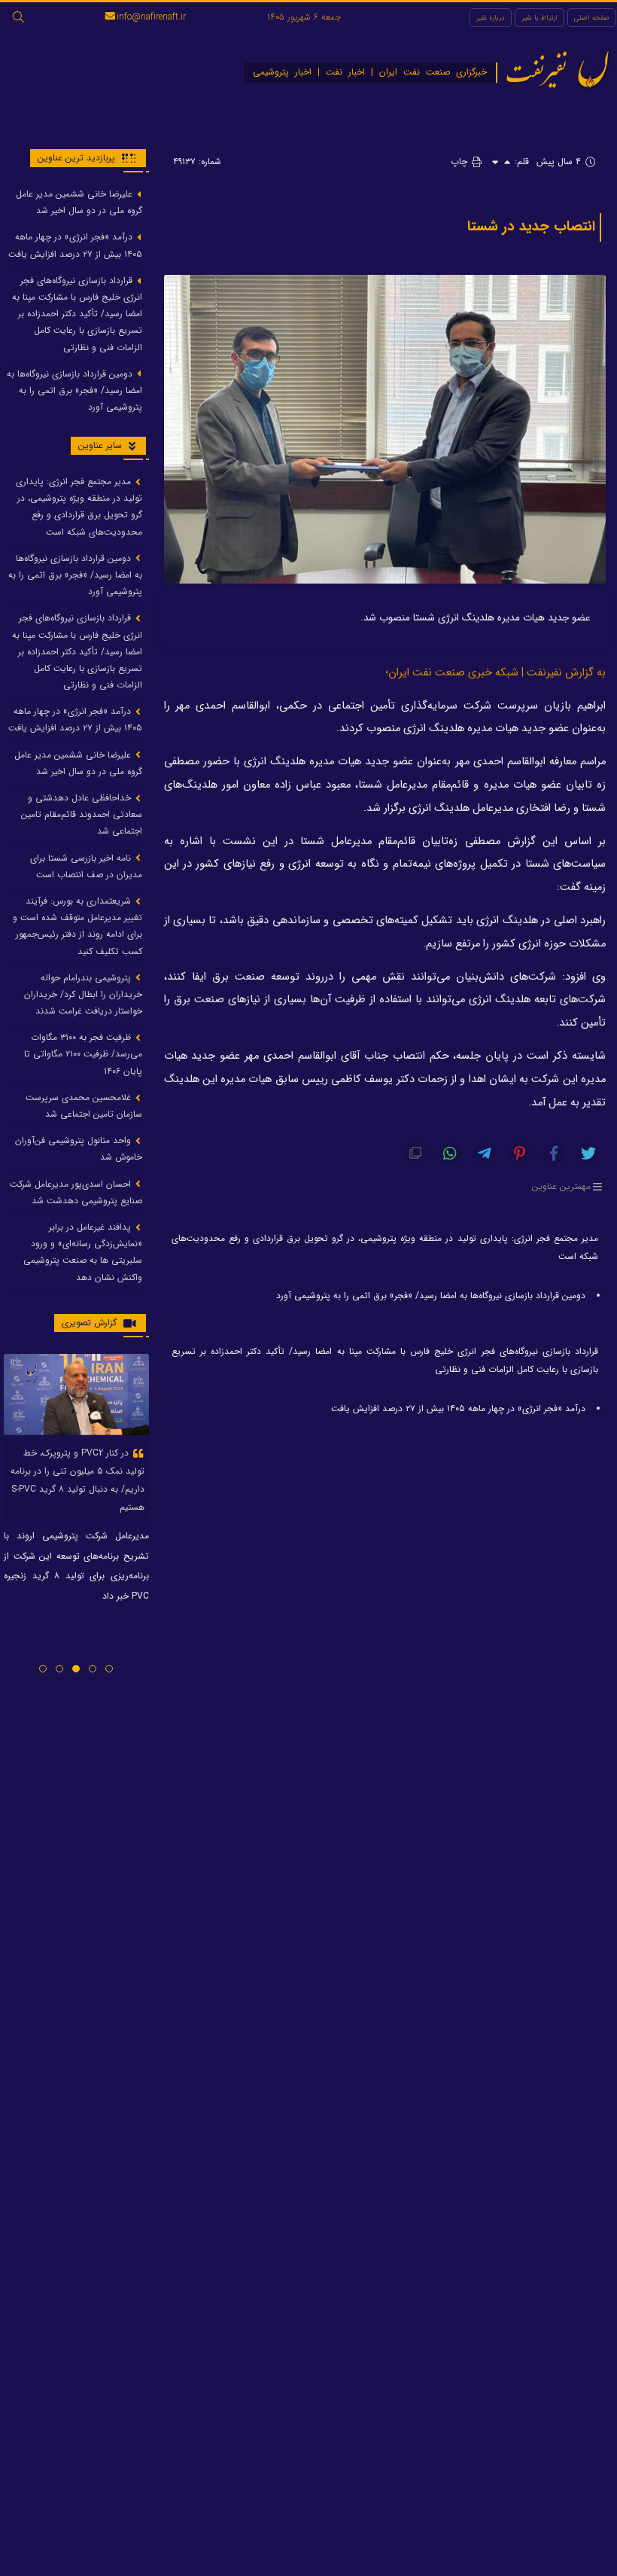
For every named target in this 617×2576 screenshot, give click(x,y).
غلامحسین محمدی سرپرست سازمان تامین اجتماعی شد (84, 1106)
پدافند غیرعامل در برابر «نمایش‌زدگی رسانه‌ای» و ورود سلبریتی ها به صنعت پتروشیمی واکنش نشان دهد (83, 1252)
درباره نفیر (491, 18)
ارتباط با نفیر (539, 18)
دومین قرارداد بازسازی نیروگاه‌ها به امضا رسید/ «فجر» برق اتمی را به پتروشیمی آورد (431, 1296)
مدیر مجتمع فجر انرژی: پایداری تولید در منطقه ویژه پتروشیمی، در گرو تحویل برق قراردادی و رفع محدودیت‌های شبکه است (385, 1247)
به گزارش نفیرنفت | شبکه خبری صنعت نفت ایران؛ (495, 673)
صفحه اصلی (592, 18)
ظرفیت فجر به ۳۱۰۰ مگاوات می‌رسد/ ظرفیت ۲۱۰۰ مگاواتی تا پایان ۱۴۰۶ (83, 1054)
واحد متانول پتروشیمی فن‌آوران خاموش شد (79, 1149)
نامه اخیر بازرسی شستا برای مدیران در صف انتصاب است (86, 866)
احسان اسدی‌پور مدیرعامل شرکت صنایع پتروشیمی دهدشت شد (76, 1192)
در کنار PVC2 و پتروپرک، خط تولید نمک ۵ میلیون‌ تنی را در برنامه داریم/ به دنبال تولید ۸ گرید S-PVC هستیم (78, 1480)
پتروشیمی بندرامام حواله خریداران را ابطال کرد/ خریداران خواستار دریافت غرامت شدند (83, 994)
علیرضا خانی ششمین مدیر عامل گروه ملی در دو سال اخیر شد (79, 202)
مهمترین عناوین (561, 1187)
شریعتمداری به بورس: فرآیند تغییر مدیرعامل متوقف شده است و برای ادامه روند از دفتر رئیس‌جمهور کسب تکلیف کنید (78, 926)
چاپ (460, 162)
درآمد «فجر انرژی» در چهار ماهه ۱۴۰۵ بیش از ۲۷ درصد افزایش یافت (458, 1408)
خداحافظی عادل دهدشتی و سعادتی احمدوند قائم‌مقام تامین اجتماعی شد (82, 814)
